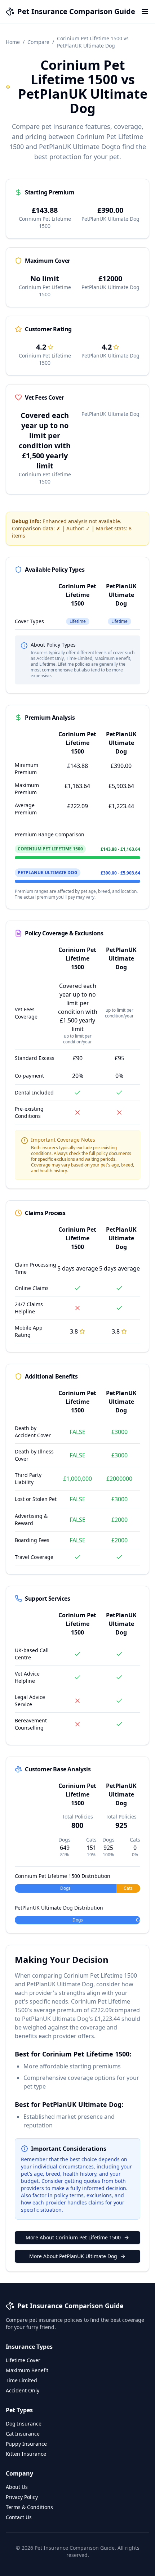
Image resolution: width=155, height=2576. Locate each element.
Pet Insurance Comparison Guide (76, 11)
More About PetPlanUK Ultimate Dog (73, 2256)
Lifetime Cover (23, 2360)
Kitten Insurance (26, 2454)
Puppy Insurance (26, 2444)
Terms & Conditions (29, 2507)
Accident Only (23, 2390)
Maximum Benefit (27, 2370)
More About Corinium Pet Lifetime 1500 (73, 2237)
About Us (17, 2487)
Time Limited (21, 2380)
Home (13, 42)
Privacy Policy (22, 2497)
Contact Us (19, 2517)
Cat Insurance (23, 2434)
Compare (38, 42)
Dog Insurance (24, 2424)
